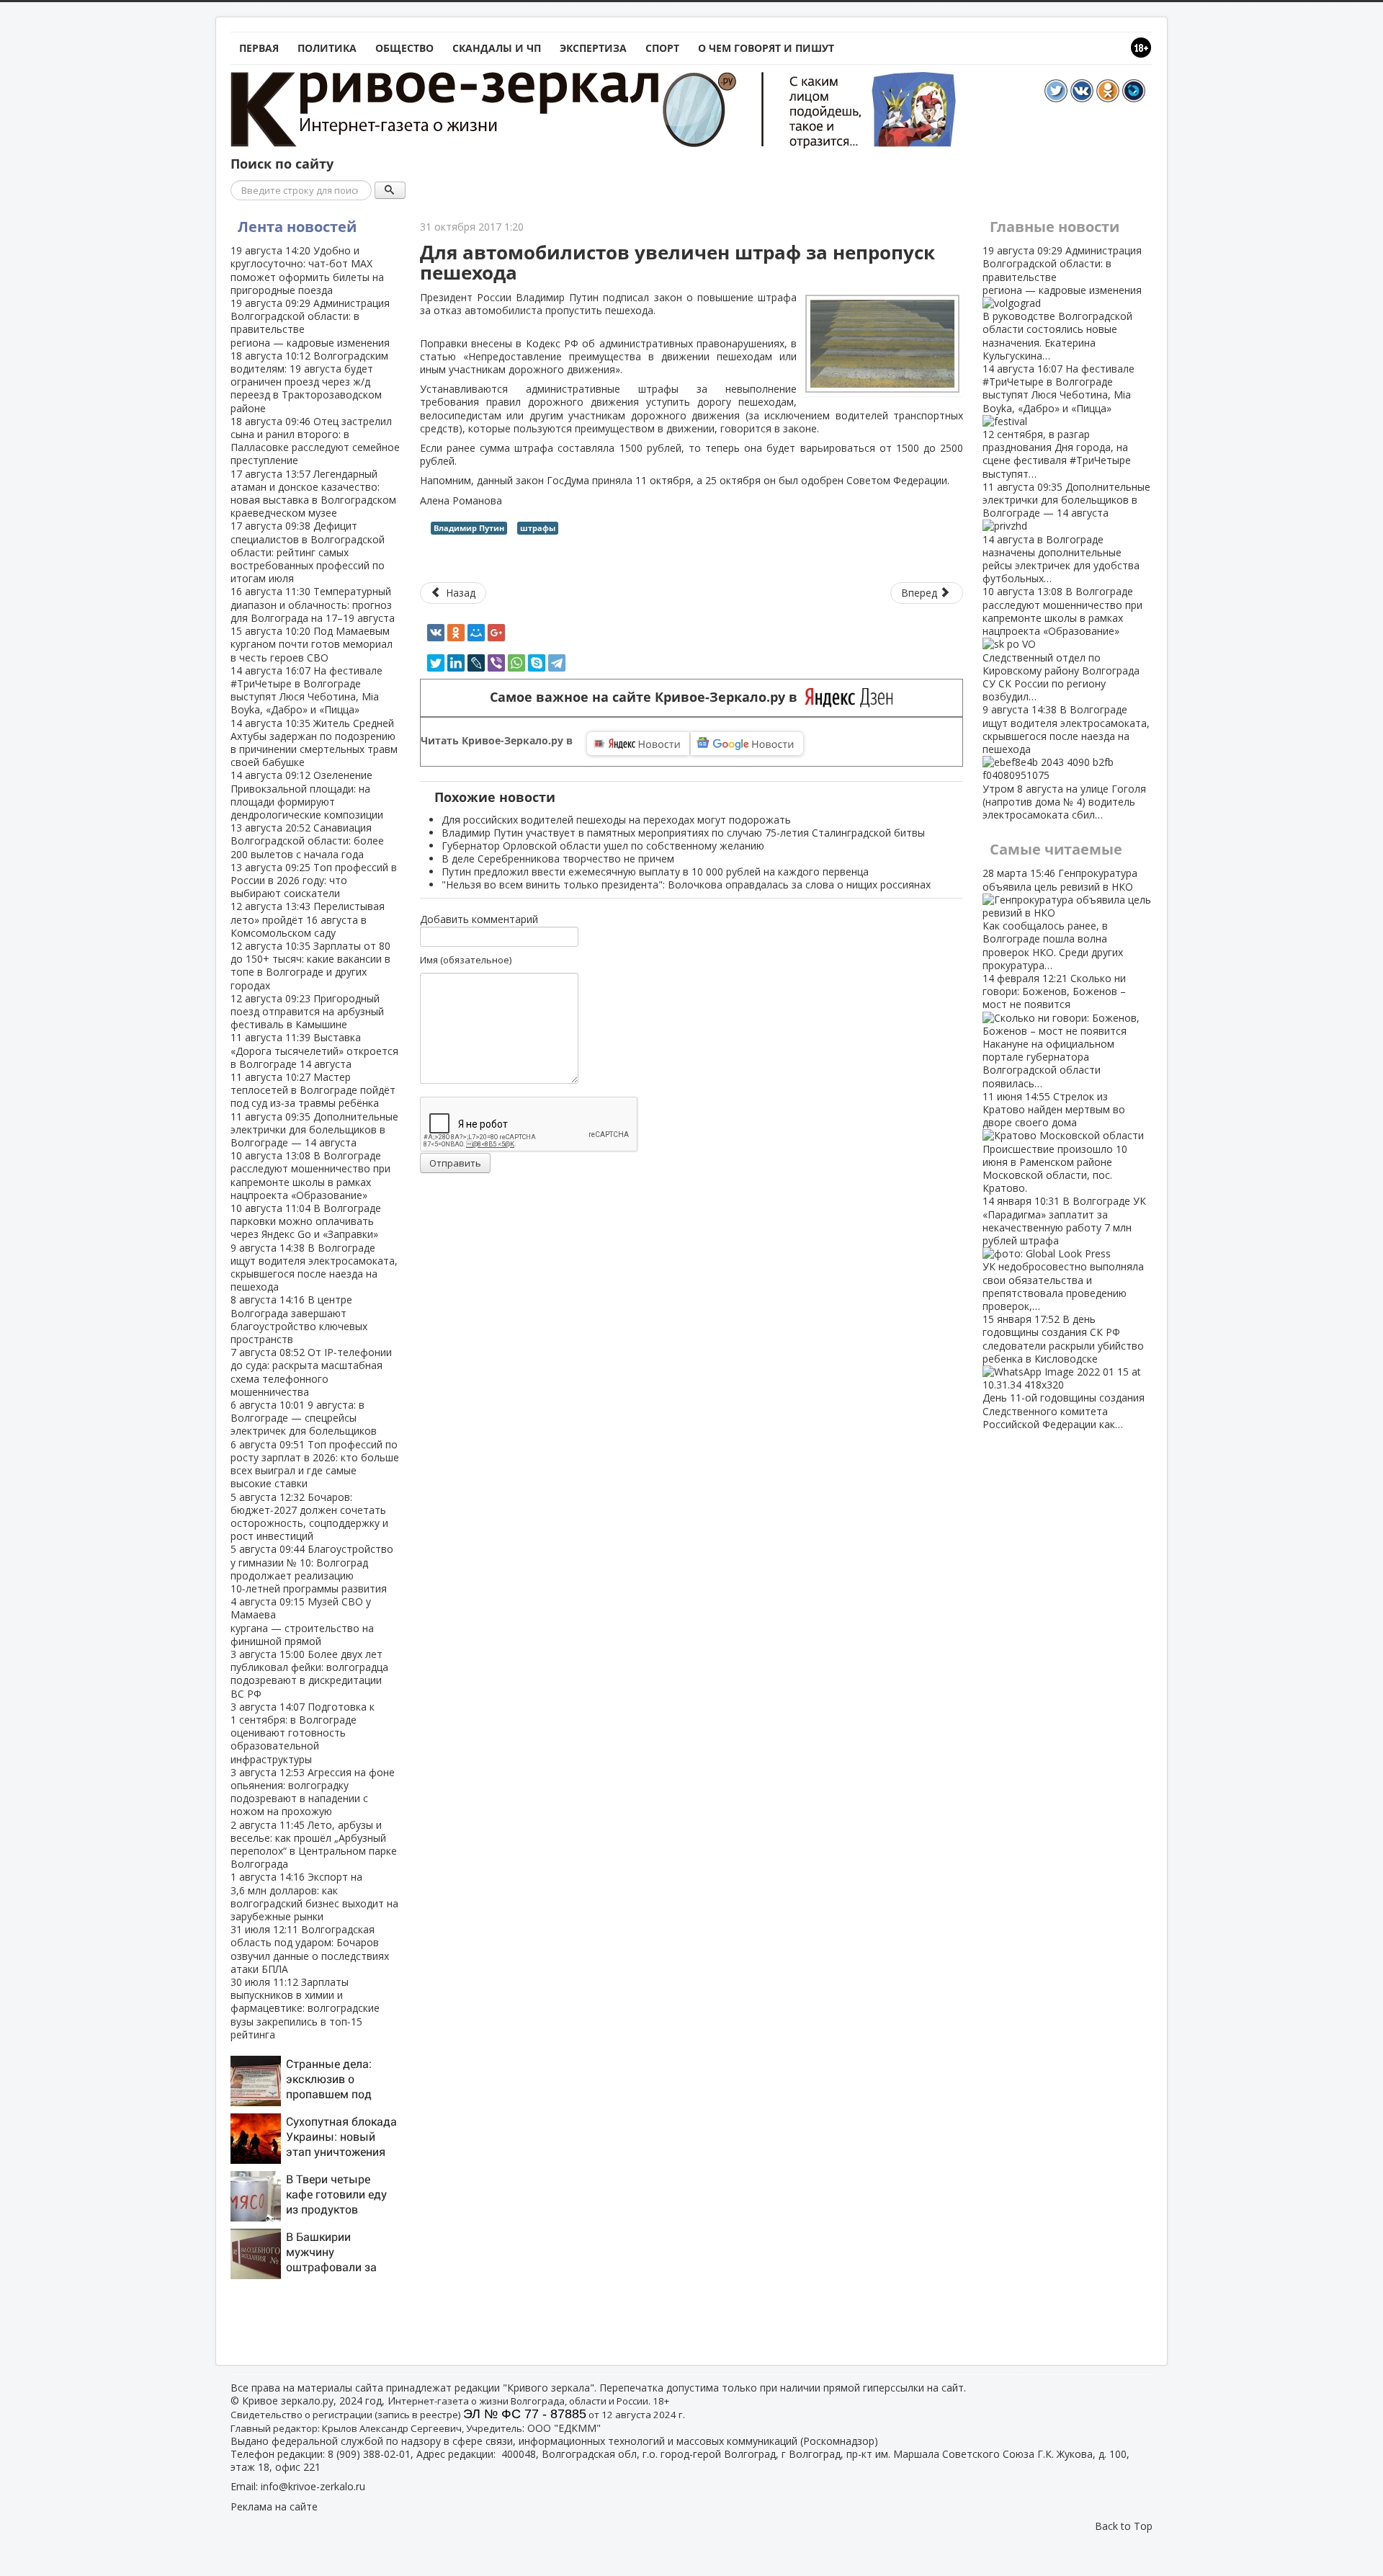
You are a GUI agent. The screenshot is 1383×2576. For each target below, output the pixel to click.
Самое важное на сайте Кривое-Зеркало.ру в (647, 697)
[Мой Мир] (476, 633)
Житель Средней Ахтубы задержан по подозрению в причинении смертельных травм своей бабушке (314, 743)
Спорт (662, 48)
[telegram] (557, 663)
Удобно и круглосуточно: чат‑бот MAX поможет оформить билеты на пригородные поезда (307, 270)
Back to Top (1124, 2526)
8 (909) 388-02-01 (369, 2454)
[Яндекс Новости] (638, 744)
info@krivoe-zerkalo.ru (313, 2486)
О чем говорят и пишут (766, 48)
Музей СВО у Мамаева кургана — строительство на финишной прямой (302, 1621)
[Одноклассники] (456, 633)
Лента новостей (297, 227)
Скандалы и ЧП (497, 48)
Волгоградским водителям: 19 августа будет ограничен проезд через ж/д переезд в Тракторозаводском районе (309, 382)
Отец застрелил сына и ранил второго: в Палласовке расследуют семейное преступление (315, 441)
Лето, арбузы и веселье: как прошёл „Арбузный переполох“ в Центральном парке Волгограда (314, 1845)
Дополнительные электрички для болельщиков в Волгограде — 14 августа (314, 1129)
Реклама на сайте (274, 2506)
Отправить (455, 1163)
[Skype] (537, 663)
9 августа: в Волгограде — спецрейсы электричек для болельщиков (304, 1418)
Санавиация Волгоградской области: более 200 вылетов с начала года (307, 841)
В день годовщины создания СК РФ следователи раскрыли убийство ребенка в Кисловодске (1064, 1372)
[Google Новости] (747, 744)
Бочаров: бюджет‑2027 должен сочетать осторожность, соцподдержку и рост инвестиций (309, 1517)
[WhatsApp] (516, 663)
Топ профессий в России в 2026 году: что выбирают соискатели (314, 880)
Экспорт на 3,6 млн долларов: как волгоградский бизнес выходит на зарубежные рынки (314, 1897)
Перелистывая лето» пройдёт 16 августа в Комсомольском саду (308, 919)
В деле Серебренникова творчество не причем (558, 859)
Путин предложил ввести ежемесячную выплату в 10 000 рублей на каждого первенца (655, 872)
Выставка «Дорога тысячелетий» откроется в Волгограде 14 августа (314, 1050)
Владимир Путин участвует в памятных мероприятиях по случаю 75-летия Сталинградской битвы (683, 833)
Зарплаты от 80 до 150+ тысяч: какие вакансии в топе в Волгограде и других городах (310, 966)
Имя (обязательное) (466, 960)
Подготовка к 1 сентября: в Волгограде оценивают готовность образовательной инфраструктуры (303, 1733)
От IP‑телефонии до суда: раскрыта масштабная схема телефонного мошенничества (311, 1372)
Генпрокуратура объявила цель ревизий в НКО (1060, 919)
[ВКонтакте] (436, 633)
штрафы (538, 528)
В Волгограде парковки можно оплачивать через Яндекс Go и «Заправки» (306, 1221)
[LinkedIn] (456, 663)
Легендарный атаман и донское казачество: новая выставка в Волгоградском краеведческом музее (313, 494)
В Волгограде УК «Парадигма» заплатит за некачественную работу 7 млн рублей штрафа (1064, 1253)
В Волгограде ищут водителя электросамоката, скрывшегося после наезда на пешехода (314, 1267)
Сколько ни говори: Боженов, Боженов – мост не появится (1054, 1031)
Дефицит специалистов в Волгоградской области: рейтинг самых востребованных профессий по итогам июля (308, 552)
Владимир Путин (469, 528)
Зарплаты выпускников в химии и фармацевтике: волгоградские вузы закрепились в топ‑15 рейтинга (305, 2008)
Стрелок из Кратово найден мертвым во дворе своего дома (1055, 1142)
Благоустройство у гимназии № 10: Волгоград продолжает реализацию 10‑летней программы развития (312, 1569)
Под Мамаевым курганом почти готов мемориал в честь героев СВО (312, 644)
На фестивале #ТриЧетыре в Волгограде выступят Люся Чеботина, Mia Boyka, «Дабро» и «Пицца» (306, 690)
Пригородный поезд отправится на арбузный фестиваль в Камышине (307, 1011)
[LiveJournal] (476, 663)
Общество (404, 48)
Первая (259, 48)
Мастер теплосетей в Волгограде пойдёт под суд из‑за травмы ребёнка (313, 1090)
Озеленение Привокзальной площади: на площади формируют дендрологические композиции (307, 795)
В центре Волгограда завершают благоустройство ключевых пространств (299, 1319)
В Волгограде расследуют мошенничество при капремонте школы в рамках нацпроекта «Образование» (310, 1175)
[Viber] (496, 663)
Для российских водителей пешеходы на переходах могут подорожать (616, 820)
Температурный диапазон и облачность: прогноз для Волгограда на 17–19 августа (313, 604)
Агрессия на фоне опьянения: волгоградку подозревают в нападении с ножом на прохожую (313, 1792)
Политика (327, 48)
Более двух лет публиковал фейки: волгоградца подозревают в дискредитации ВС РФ (309, 1674)
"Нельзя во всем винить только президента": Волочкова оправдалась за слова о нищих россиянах (686, 884)
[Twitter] (436, 663)
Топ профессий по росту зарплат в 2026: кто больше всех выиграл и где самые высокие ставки (315, 1464)
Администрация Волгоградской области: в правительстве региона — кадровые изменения (310, 323)
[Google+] (496, 633)
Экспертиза (593, 48)
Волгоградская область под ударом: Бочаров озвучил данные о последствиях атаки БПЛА (310, 1949)
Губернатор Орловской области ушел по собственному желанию (603, 846)
